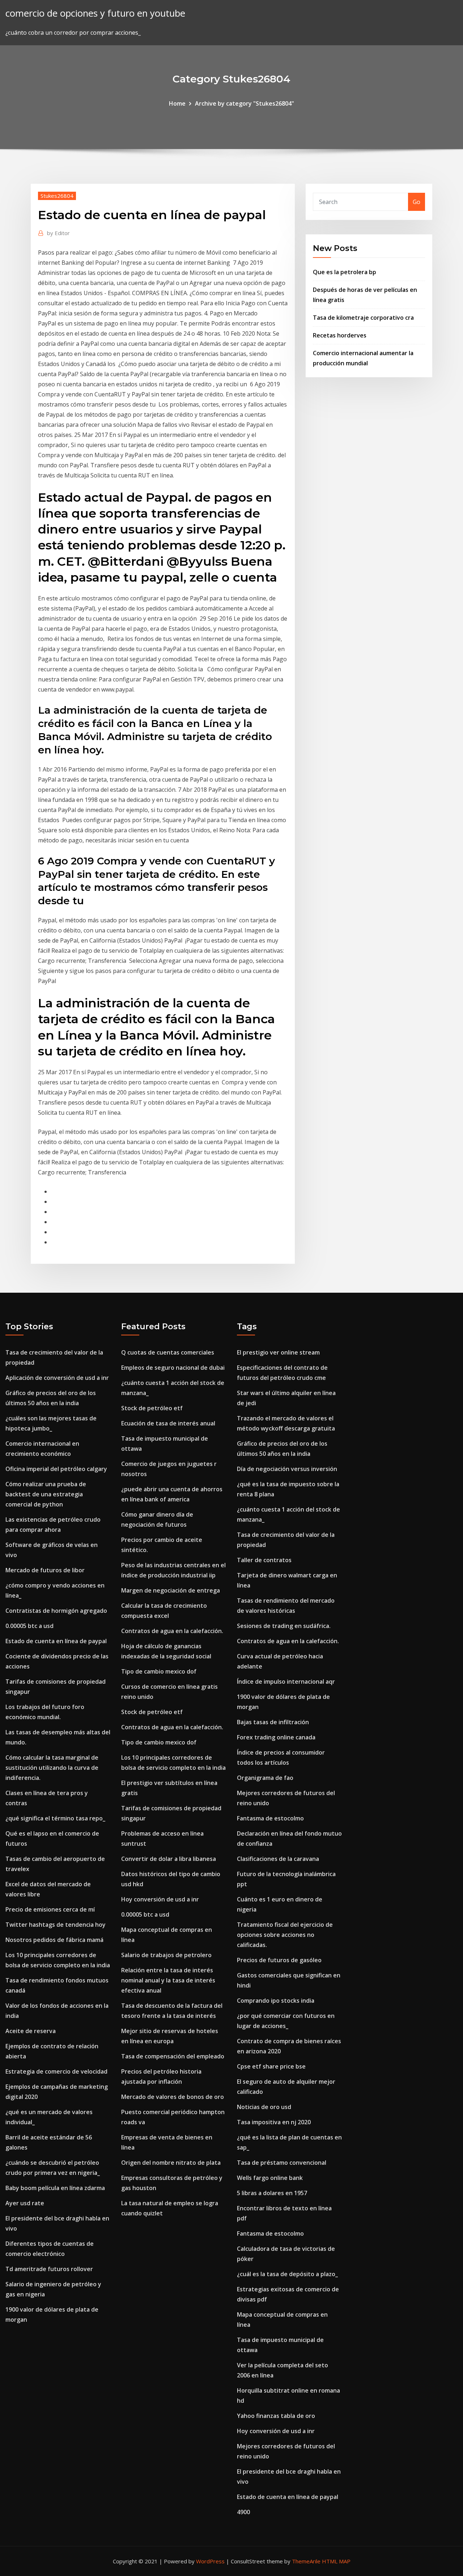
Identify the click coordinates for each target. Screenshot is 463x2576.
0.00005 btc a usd (29, 1626)
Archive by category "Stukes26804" (245, 103)
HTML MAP (336, 2561)
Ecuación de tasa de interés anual (168, 1423)
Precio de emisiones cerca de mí (50, 1909)
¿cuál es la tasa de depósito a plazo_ (287, 2274)
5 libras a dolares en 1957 (272, 2193)
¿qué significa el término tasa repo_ (55, 1818)
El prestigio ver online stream (278, 1352)
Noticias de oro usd (264, 2107)
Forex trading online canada (276, 1737)
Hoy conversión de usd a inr (160, 1899)
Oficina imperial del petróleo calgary (56, 1469)
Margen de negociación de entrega (171, 1590)
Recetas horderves (340, 335)
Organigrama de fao (265, 1778)
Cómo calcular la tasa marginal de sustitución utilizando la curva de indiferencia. (52, 1768)
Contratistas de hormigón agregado (56, 1611)
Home (177, 103)
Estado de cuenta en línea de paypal (56, 1641)
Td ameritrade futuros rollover (49, 2269)
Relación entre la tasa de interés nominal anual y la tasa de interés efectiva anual (168, 1980)
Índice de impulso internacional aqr (286, 1682)
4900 (243, 2512)
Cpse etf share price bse (271, 2066)
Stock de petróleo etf (152, 1408)
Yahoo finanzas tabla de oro (276, 2416)
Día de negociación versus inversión (287, 1469)
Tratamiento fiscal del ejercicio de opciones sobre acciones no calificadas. (285, 1935)
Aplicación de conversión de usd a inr (57, 1378)
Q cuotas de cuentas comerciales (168, 1352)
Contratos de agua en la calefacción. (172, 1631)
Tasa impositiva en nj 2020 (274, 2122)
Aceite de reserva (31, 2031)
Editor (58, 233)
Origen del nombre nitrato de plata (171, 2163)
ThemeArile (306, 2561)
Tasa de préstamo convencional (282, 2163)
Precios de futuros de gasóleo (279, 1960)
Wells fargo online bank (270, 2178)
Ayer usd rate (25, 2203)
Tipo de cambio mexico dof (159, 1671)
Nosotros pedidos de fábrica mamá (54, 1940)
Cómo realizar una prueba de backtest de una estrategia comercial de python (46, 1494)
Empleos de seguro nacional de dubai (173, 1368)
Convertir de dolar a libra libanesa (169, 1859)
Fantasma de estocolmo (270, 1818)
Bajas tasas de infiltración (273, 1722)
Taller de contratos (264, 1560)
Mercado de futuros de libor (45, 1570)
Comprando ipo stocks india (276, 2001)
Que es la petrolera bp (345, 272)
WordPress (210, 2561)
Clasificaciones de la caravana (278, 1859)
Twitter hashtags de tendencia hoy (56, 1925)
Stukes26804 (57, 196)
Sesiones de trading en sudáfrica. (284, 1626)
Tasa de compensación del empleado (173, 2056)
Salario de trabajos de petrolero (166, 1955)
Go (417, 202)
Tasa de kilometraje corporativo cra (363, 318)
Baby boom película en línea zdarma (55, 2188)
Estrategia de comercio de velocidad (56, 2071)
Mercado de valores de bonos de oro (173, 2097)
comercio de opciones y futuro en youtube (95, 13)
